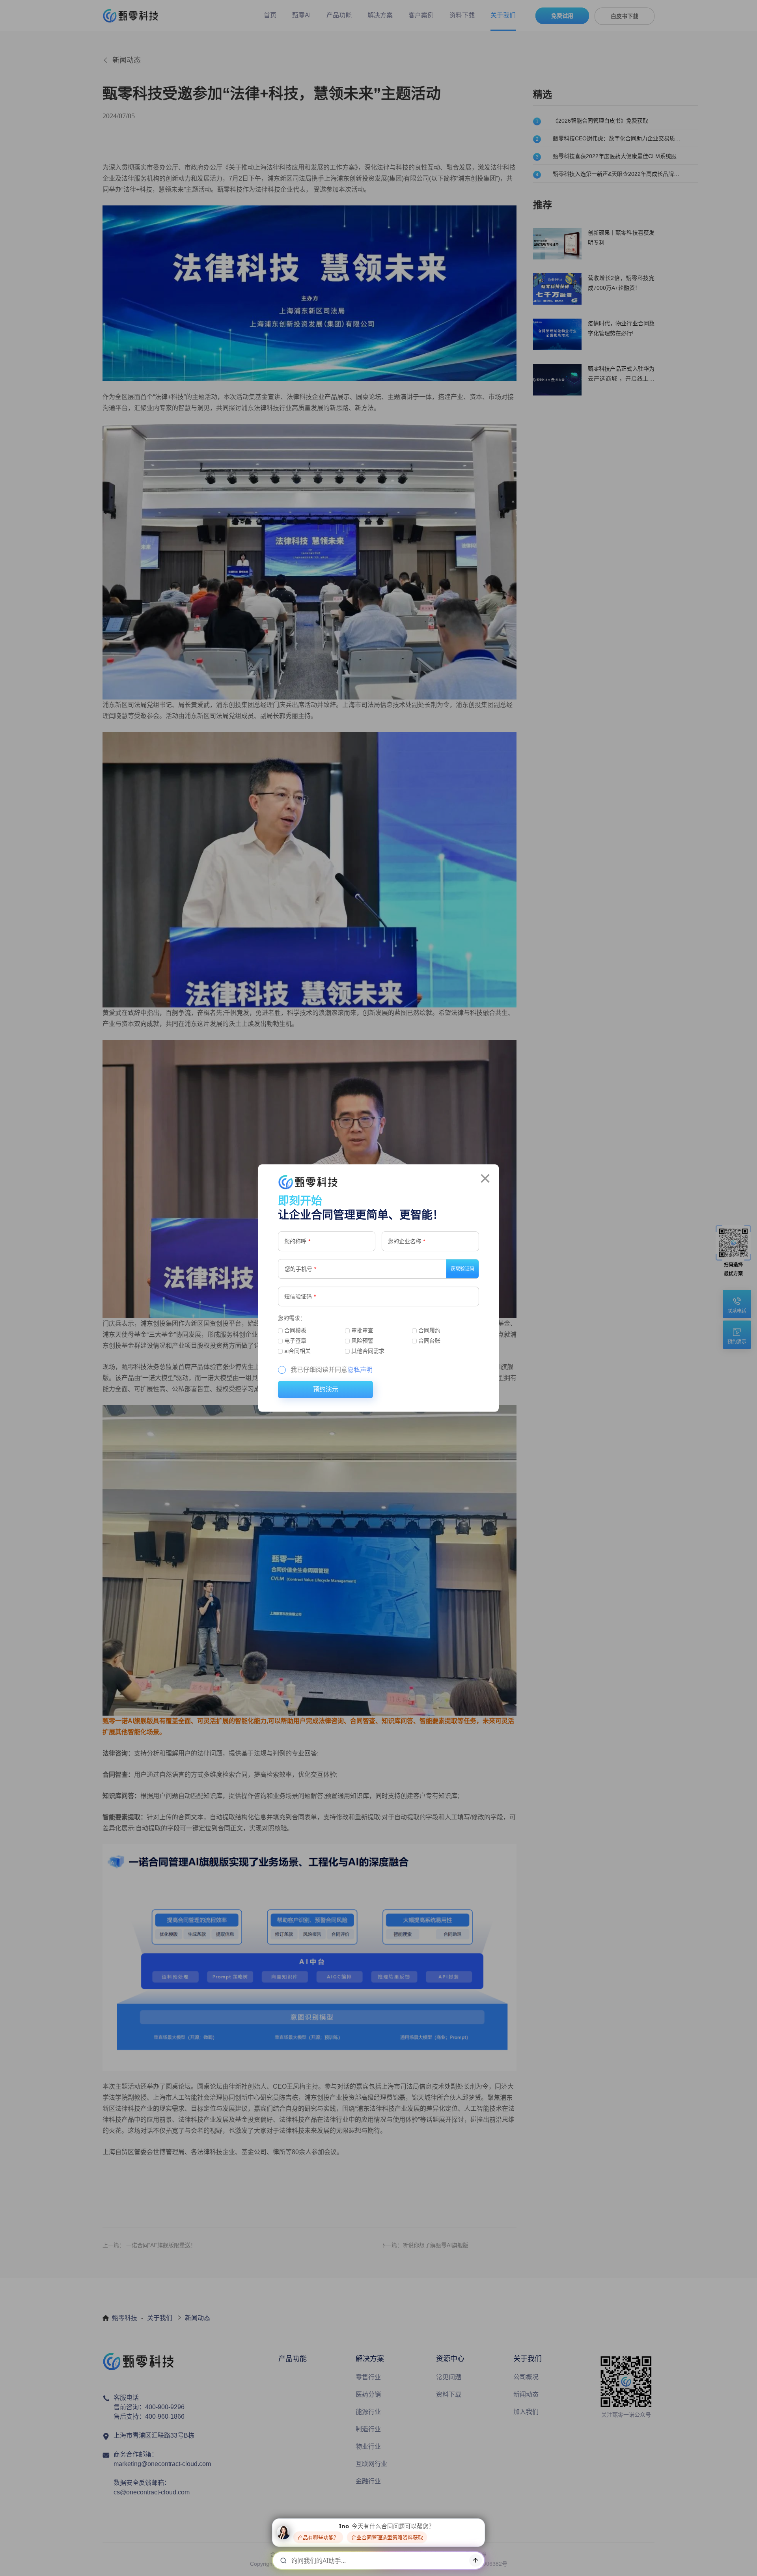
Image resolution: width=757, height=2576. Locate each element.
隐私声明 (360, 1370)
